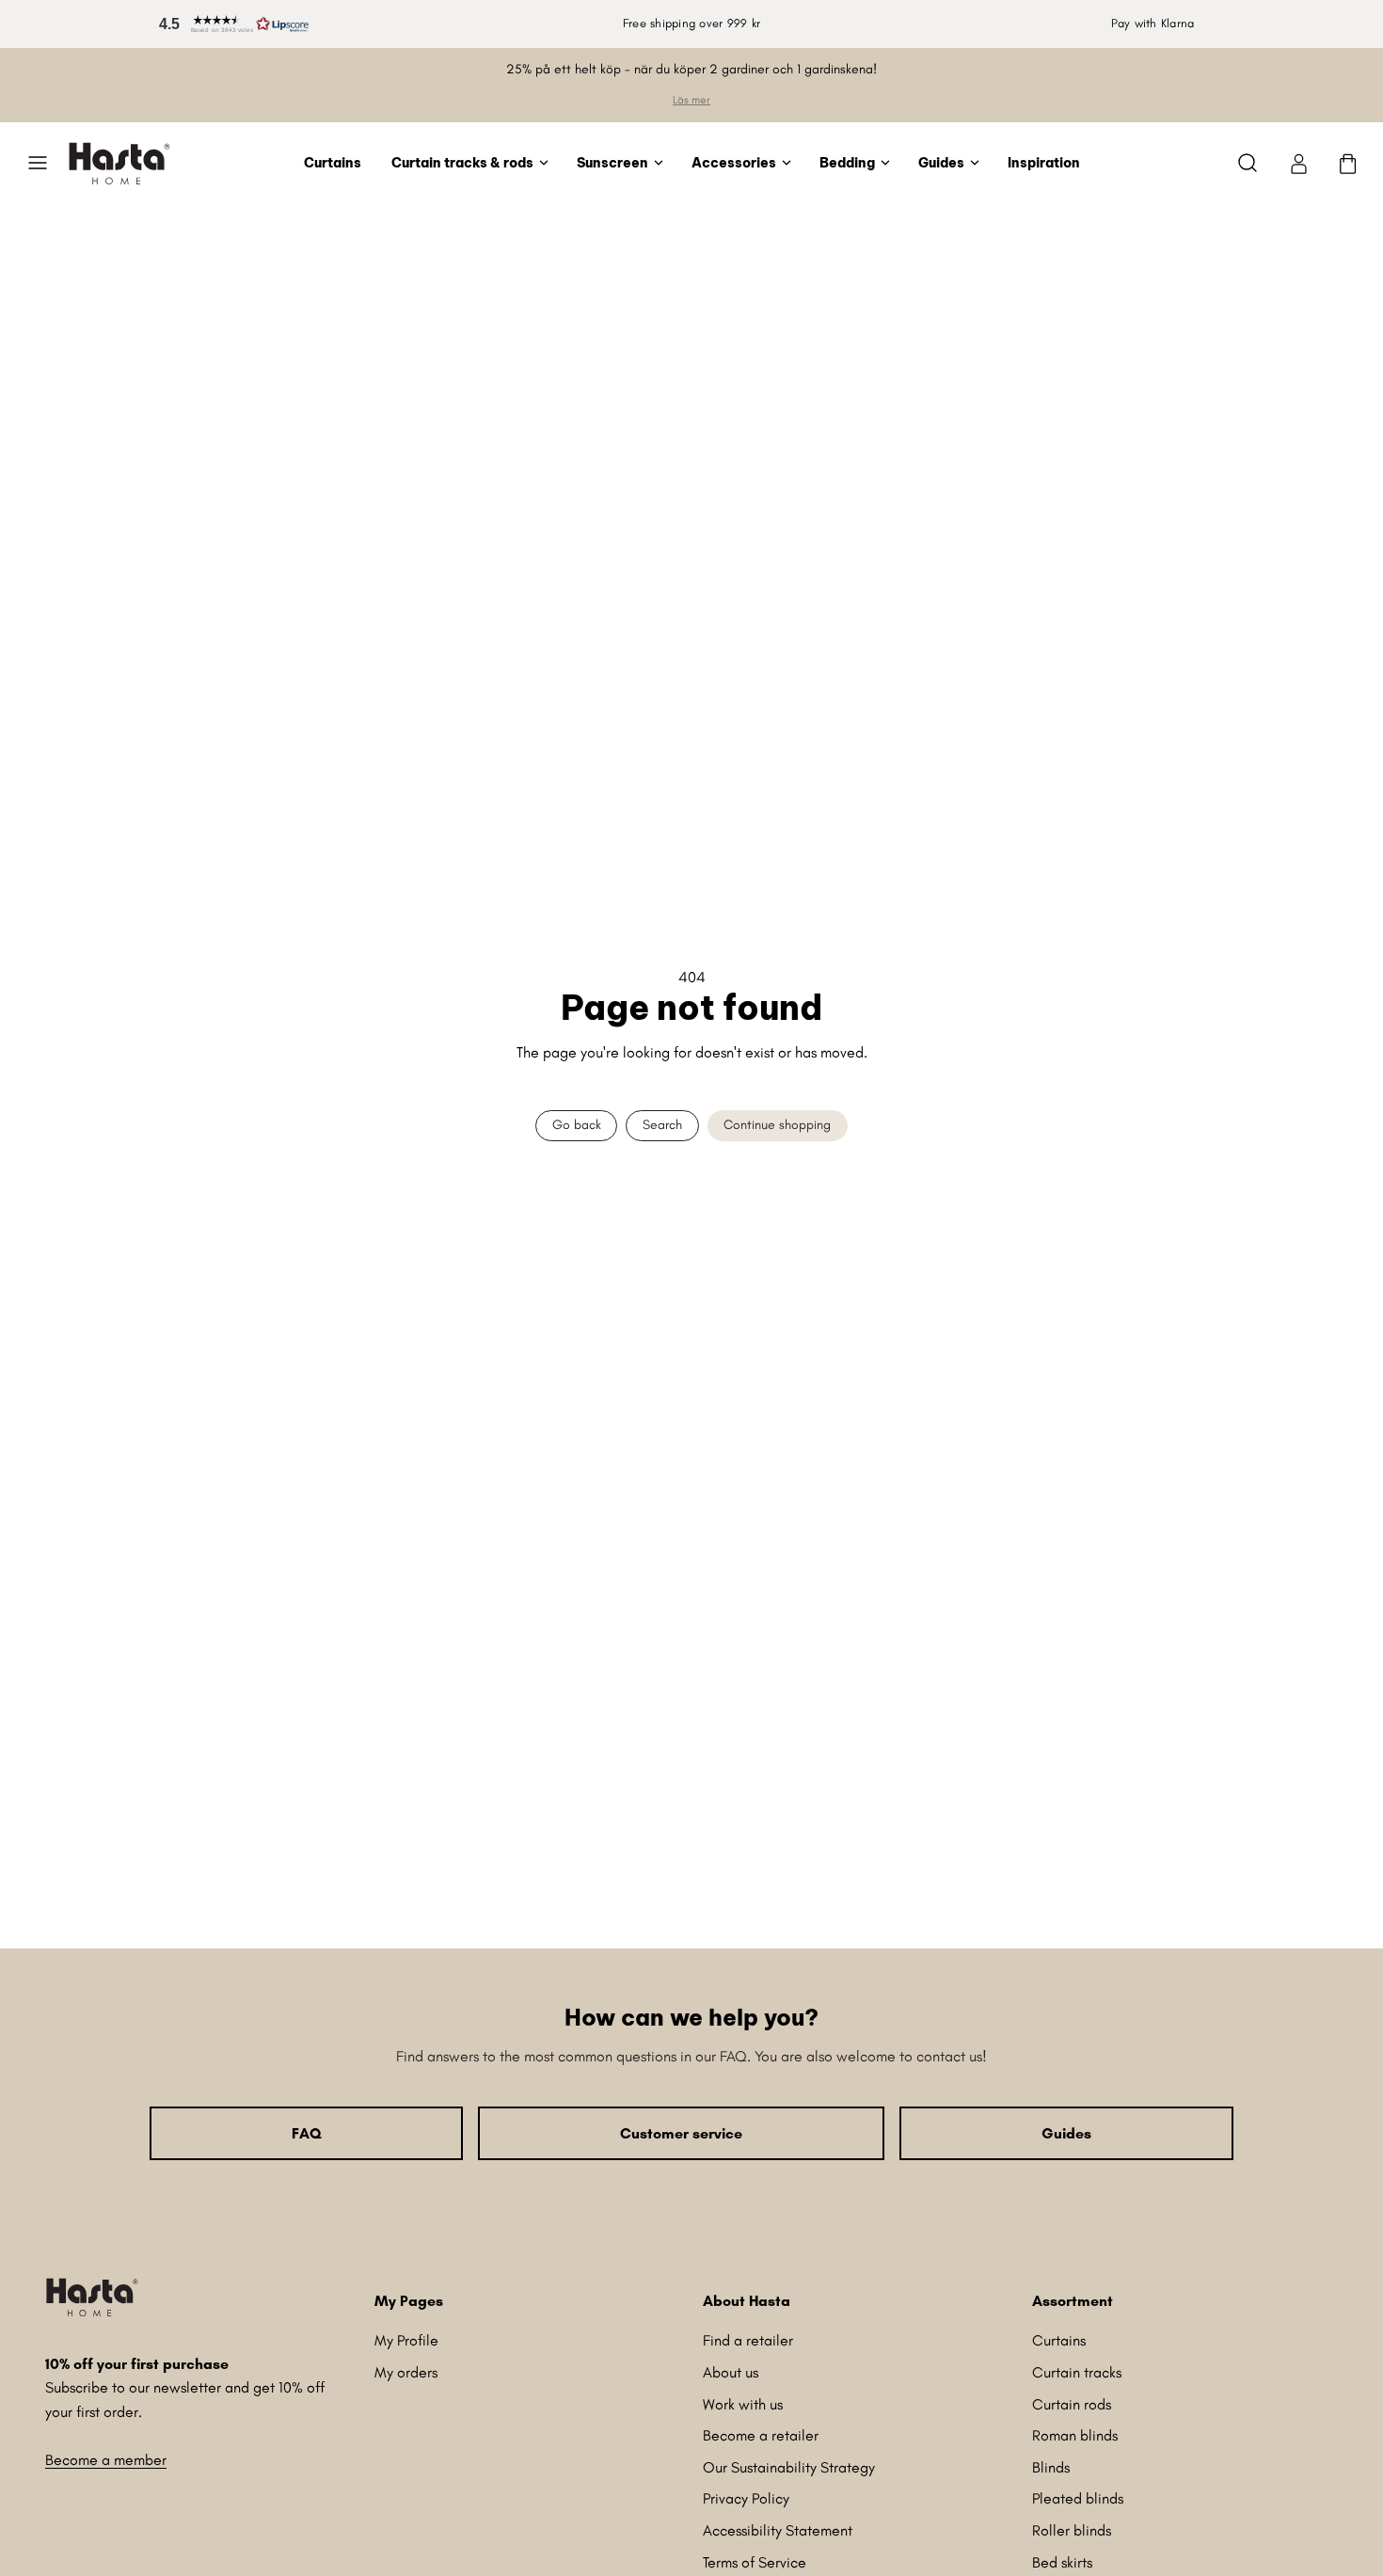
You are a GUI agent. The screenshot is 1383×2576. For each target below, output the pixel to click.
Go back (577, 1125)
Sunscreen (612, 162)
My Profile (406, 2340)
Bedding (847, 162)
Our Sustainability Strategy (789, 2467)
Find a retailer (748, 2340)
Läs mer (691, 100)
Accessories (734, 162)
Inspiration (1044, 162)
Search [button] (662, 1125)
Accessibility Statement (778, 2530)
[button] (230, 24)
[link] (1298, 163)
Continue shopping (777, 1125)
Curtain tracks (1077, 2372)
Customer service (681, 2133)
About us (731, 2372)
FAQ (306, 2133)
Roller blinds (1072, 2530)
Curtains (333, 162)
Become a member (106, 2460)
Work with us (743, 2404)
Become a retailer (761, 2435)
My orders (406, 2372)
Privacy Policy (746, 2498)
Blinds (1051, 2467)
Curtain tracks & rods (462, 162)
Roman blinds (1075, 2435)
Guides (941, 162)
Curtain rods (1072, 2404)
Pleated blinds (1078, 2498)
